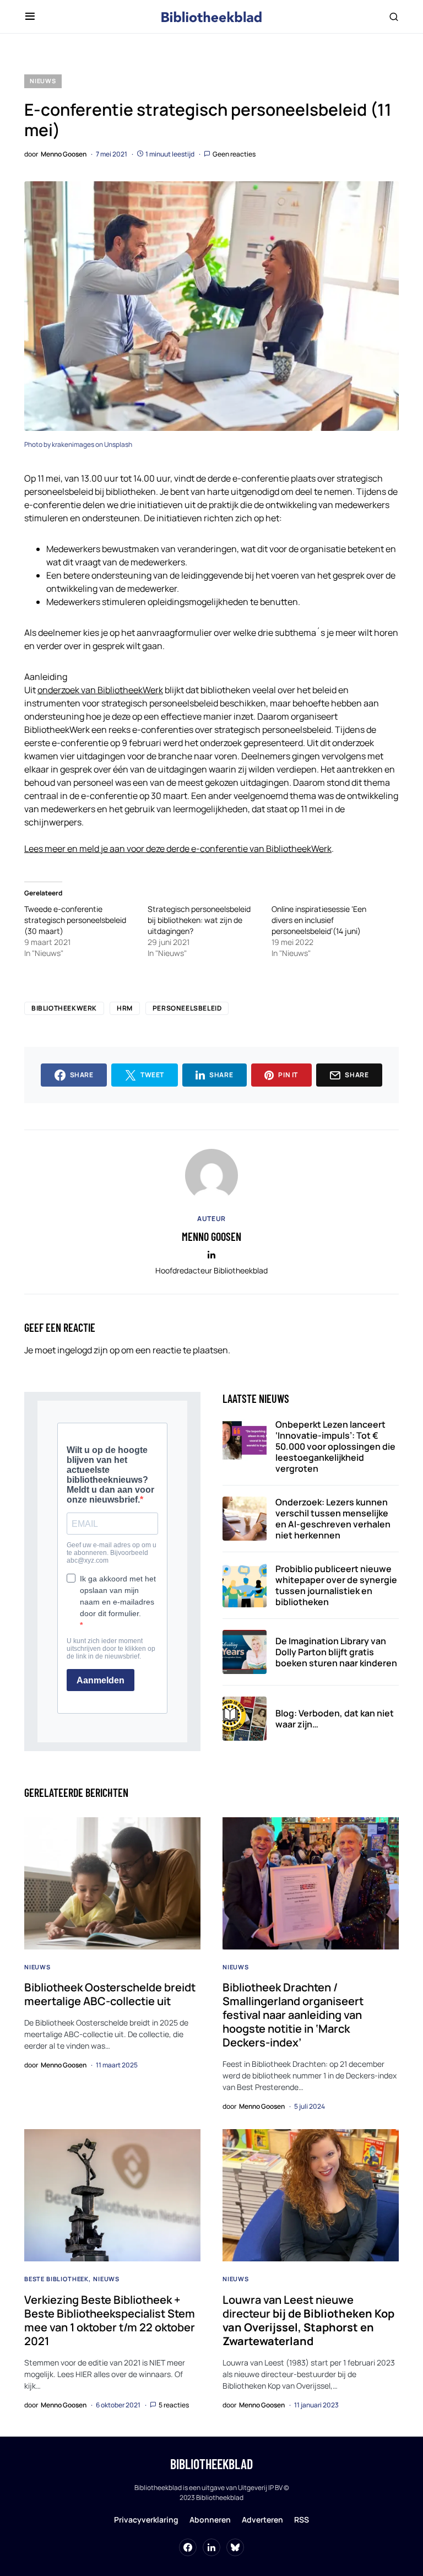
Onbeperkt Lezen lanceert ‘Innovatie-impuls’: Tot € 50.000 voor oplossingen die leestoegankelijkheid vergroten (335, 1446)
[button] (30, 17)
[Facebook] (188, 2547)
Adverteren (262, 2520)
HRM (125, 1008)
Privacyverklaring (146, 2520)
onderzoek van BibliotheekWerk (100, 690)
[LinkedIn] (211, 2547)
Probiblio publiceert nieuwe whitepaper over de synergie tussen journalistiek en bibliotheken (336, 1585)
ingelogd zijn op (88, 1350)
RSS (302, 2520)
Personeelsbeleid (187, 1008)
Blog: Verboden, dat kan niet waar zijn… (335, 1719)
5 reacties (174, 2405)
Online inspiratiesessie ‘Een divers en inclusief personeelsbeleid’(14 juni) (319, 920)
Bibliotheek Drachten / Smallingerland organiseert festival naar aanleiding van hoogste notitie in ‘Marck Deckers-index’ (293, 2015)
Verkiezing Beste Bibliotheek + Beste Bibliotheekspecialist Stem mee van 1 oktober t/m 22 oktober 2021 (110, 2320)
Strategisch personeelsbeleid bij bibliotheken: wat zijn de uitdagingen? (199, 920)
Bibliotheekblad (211, 2464)
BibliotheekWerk (64, 1008)
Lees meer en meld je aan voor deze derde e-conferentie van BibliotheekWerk (178, 849)
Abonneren (210, 2520)
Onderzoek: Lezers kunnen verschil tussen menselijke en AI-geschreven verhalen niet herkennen (333, 1519)
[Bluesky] (235, 2547)
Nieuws (43, 81)
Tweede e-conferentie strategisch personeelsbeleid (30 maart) (75, 920)
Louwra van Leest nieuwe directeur (308, 2320)
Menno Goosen (211, 1236)
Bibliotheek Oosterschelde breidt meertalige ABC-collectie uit (110, 1994)
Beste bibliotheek (56, 2279)
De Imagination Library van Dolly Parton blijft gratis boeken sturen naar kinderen (336, 1652)
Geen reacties (234, 154)
